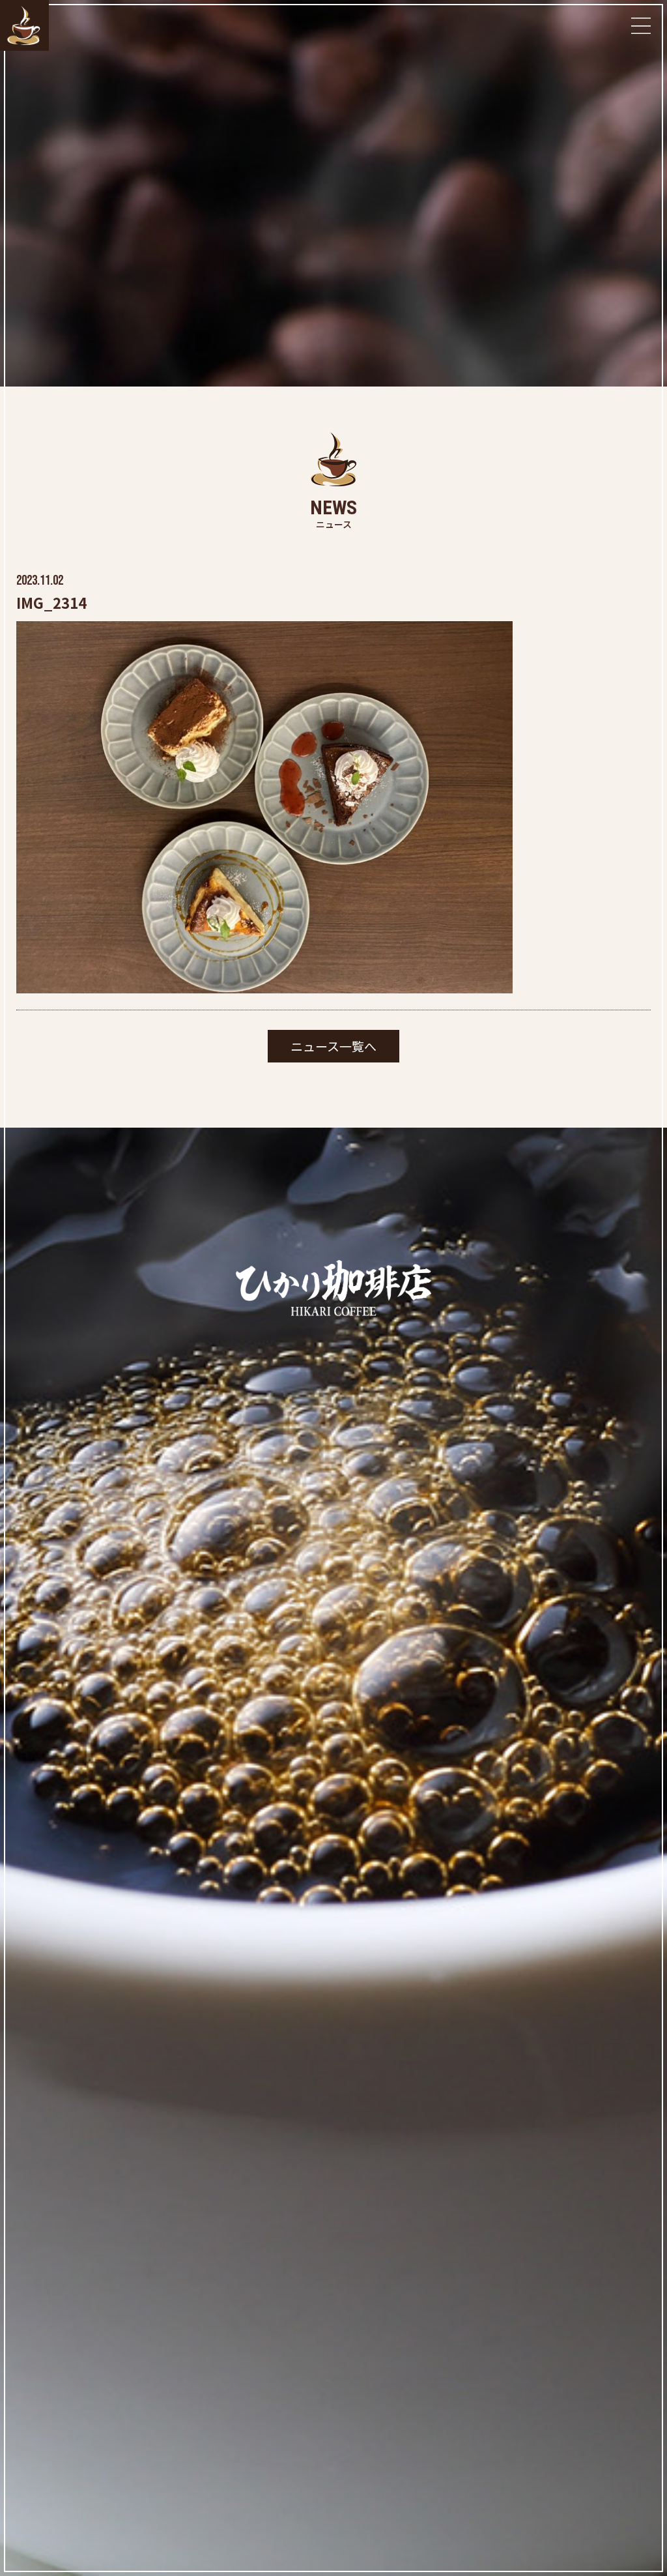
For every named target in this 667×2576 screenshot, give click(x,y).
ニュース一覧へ (333, 1046)
